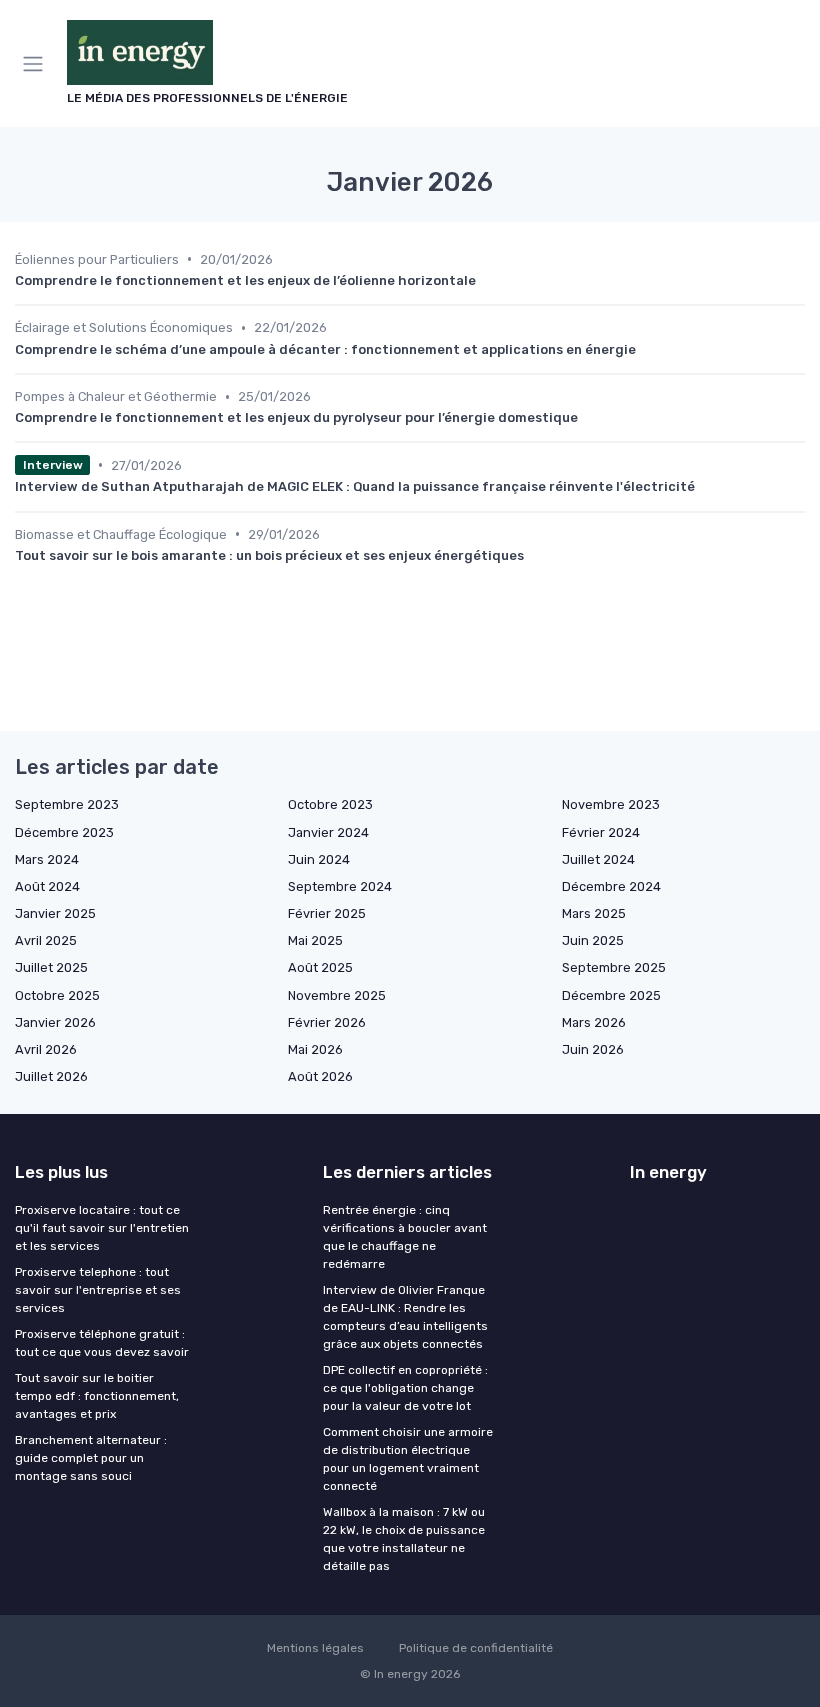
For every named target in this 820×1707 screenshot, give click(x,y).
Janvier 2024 (328, 832)
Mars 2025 (594, 913)
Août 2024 (47, 886)
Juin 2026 (593, 1049)
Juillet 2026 (51, 1076)
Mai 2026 (315, 1049)
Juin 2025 (593, 940)
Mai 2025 (315, 940)
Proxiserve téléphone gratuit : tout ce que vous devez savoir (102, 1343)
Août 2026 (320, 1076)
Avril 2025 (46, 940)
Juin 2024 (319, 859)
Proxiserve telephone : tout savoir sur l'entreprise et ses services (98, 1290)
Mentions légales (315, 1648)
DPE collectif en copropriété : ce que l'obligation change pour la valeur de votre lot (405, 1388)
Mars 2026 (594, 1022)
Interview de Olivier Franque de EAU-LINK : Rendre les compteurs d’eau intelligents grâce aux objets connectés (405, 1317)
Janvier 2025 (55, 913)
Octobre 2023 (330, 804)
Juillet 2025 (51, 967)
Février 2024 (601, 832)
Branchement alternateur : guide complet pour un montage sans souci (91, 1458)
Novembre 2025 (337, 995)
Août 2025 (320, 967)
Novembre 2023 (611, 804)
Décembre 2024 (611, 886)
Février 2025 (327, 913)
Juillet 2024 (598, 859)
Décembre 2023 (64, 832)
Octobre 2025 (57, 995)
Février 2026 (327, 1022)
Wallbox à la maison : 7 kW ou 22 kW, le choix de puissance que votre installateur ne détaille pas (404, 1539)
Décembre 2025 (611, 995)
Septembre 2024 (340, 886)
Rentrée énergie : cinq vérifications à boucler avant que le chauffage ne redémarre (405, 1237)
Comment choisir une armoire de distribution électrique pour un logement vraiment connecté (408, 1459)
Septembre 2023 (67, 804)
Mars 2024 (47, 859)
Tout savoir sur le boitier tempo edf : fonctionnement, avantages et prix (97, 1396)
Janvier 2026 (55, 1022)
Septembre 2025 (614, 967)
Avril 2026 (46, 1049)
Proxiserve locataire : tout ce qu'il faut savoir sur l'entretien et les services (102, 1228)
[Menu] (37, 64)
